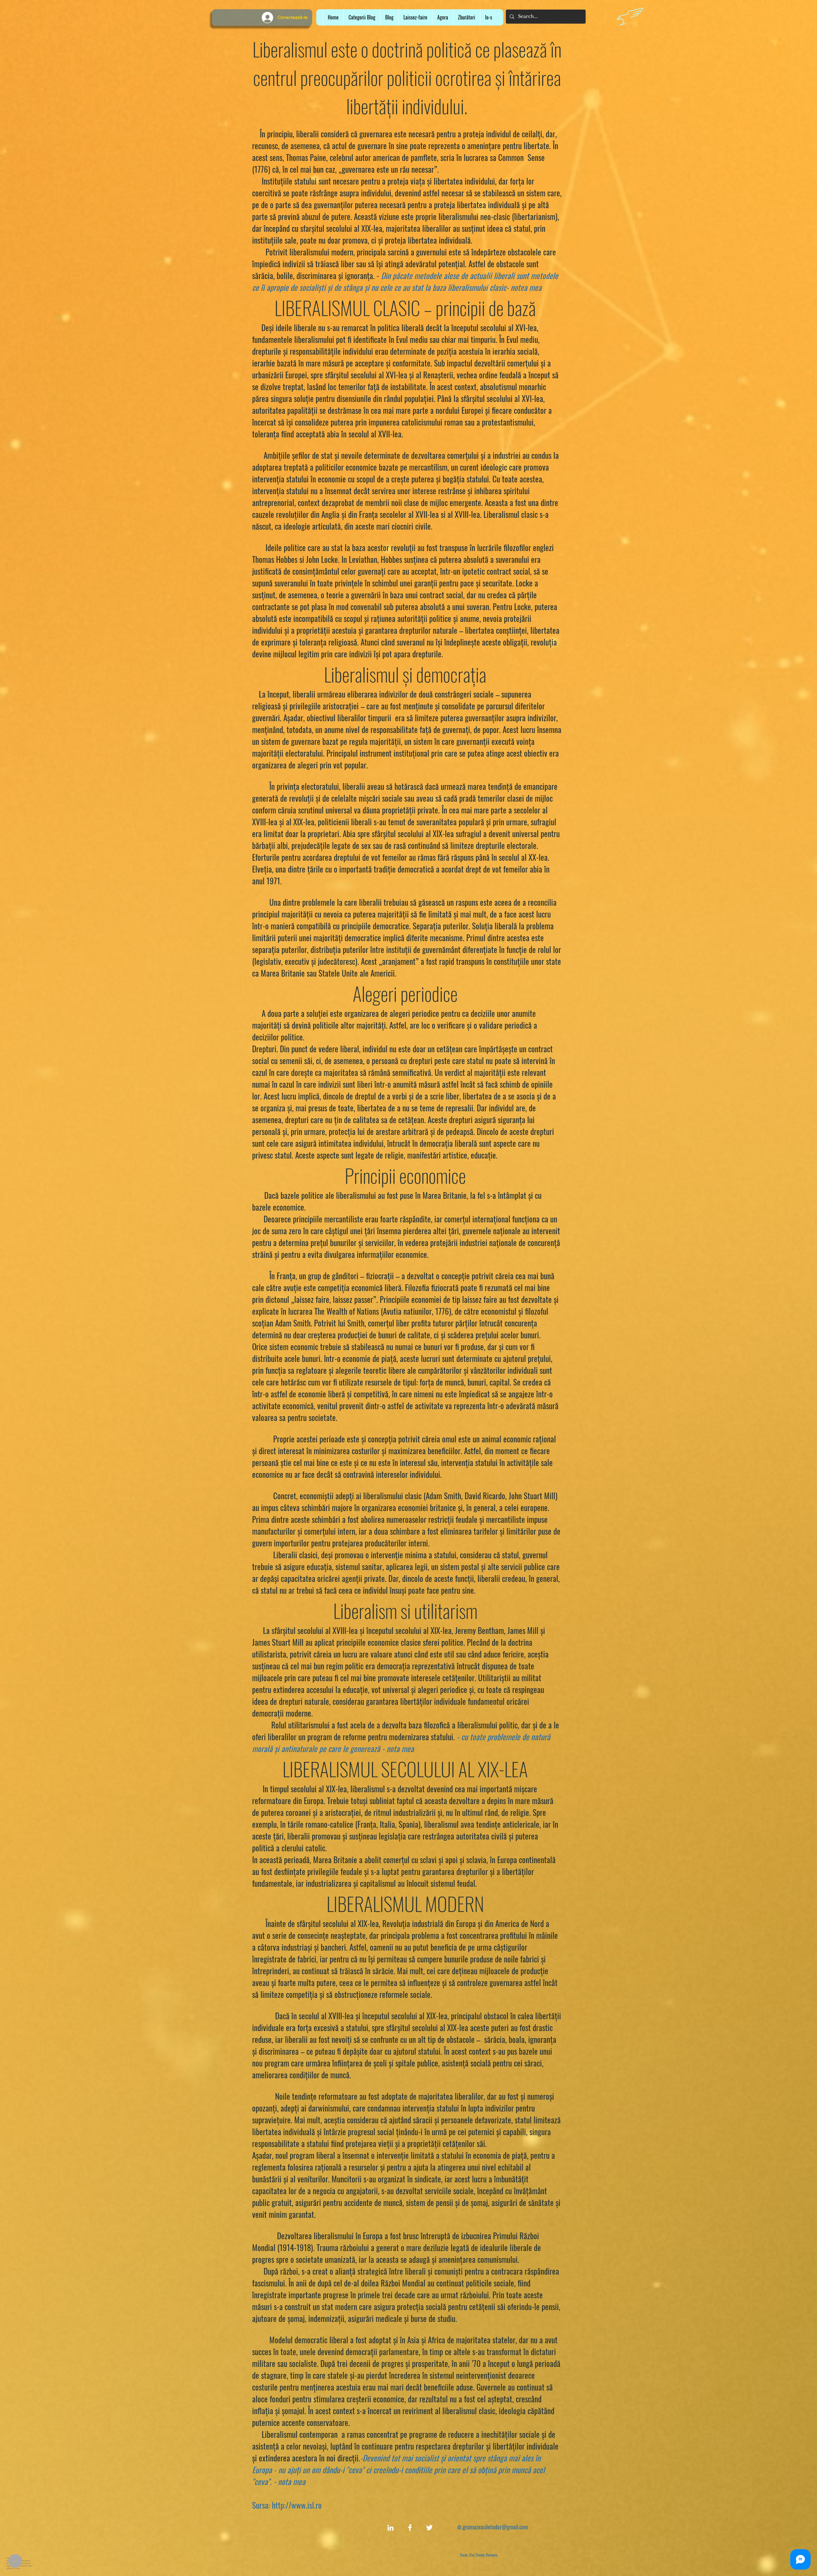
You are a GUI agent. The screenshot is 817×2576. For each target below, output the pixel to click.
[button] (415, 17)
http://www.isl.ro (297, 2505)
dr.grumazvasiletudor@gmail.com (493, 2527)
